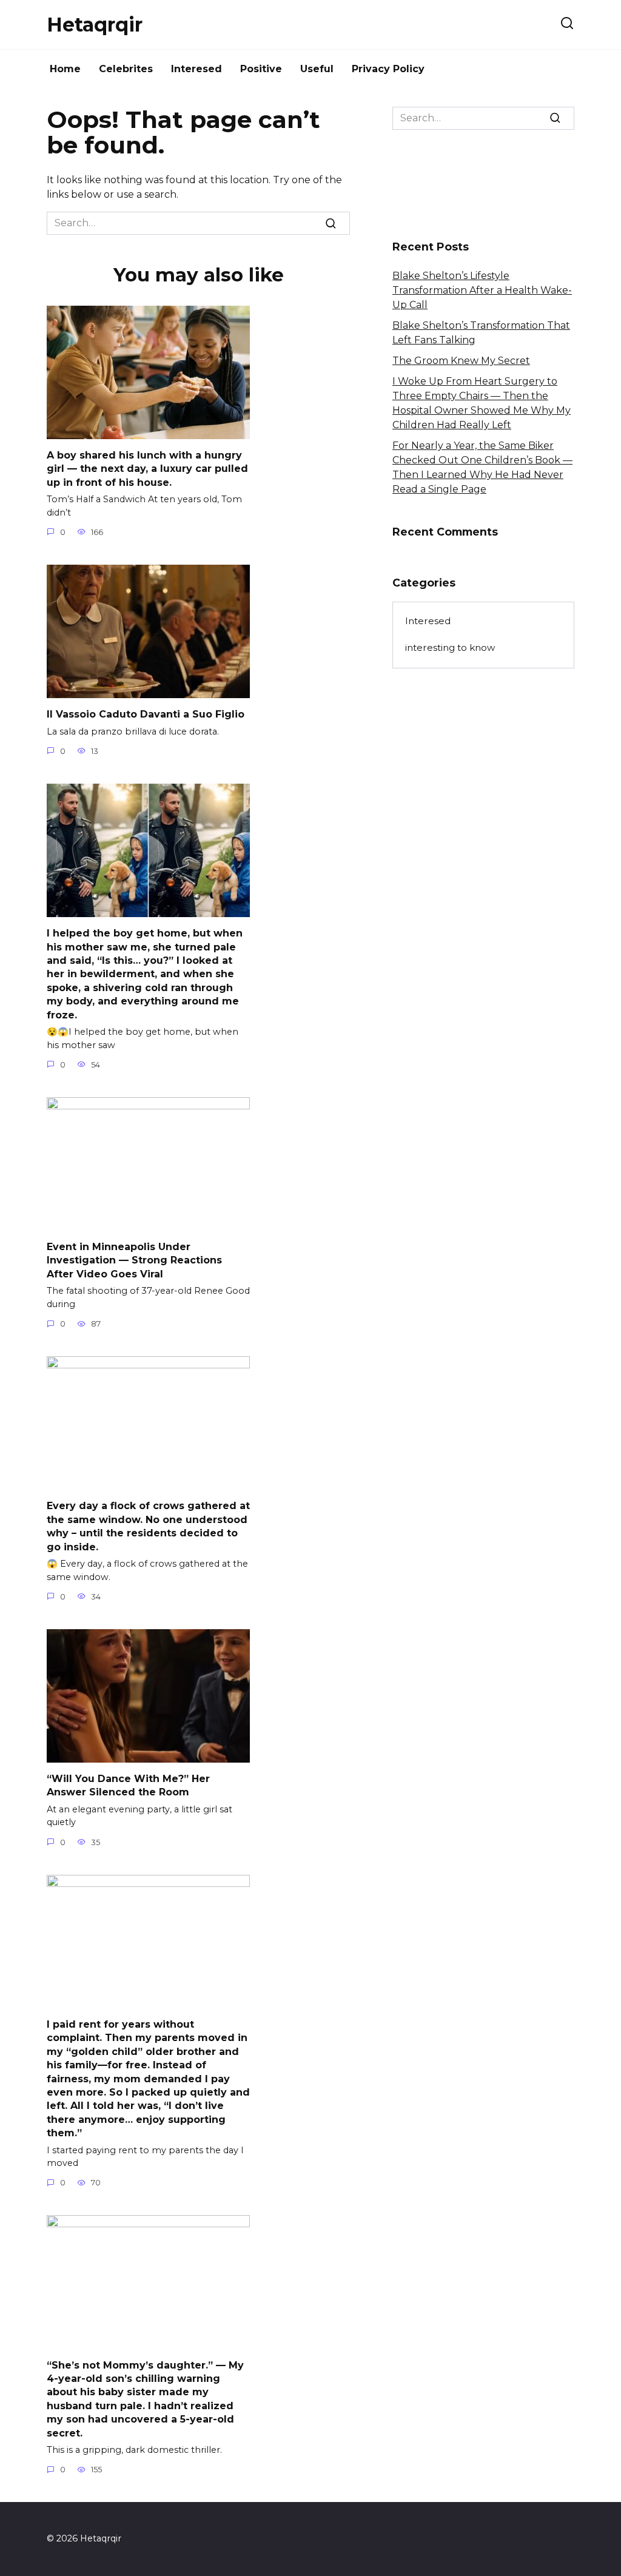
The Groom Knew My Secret (461, 361)
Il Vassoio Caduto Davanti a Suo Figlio (146, 714)
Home (65, 69)
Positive (261, 69)
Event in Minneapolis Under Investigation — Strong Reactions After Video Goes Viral (134, 1260)
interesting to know (450, 647)
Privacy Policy (388, 69)
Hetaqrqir (95, 25)
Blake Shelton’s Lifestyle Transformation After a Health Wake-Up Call (482, 290)
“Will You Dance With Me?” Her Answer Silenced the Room (128, 1785)
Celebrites (126, 69)
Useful (317, 69)
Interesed (196, 69)
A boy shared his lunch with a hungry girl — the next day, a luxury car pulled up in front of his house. (147, 469)
